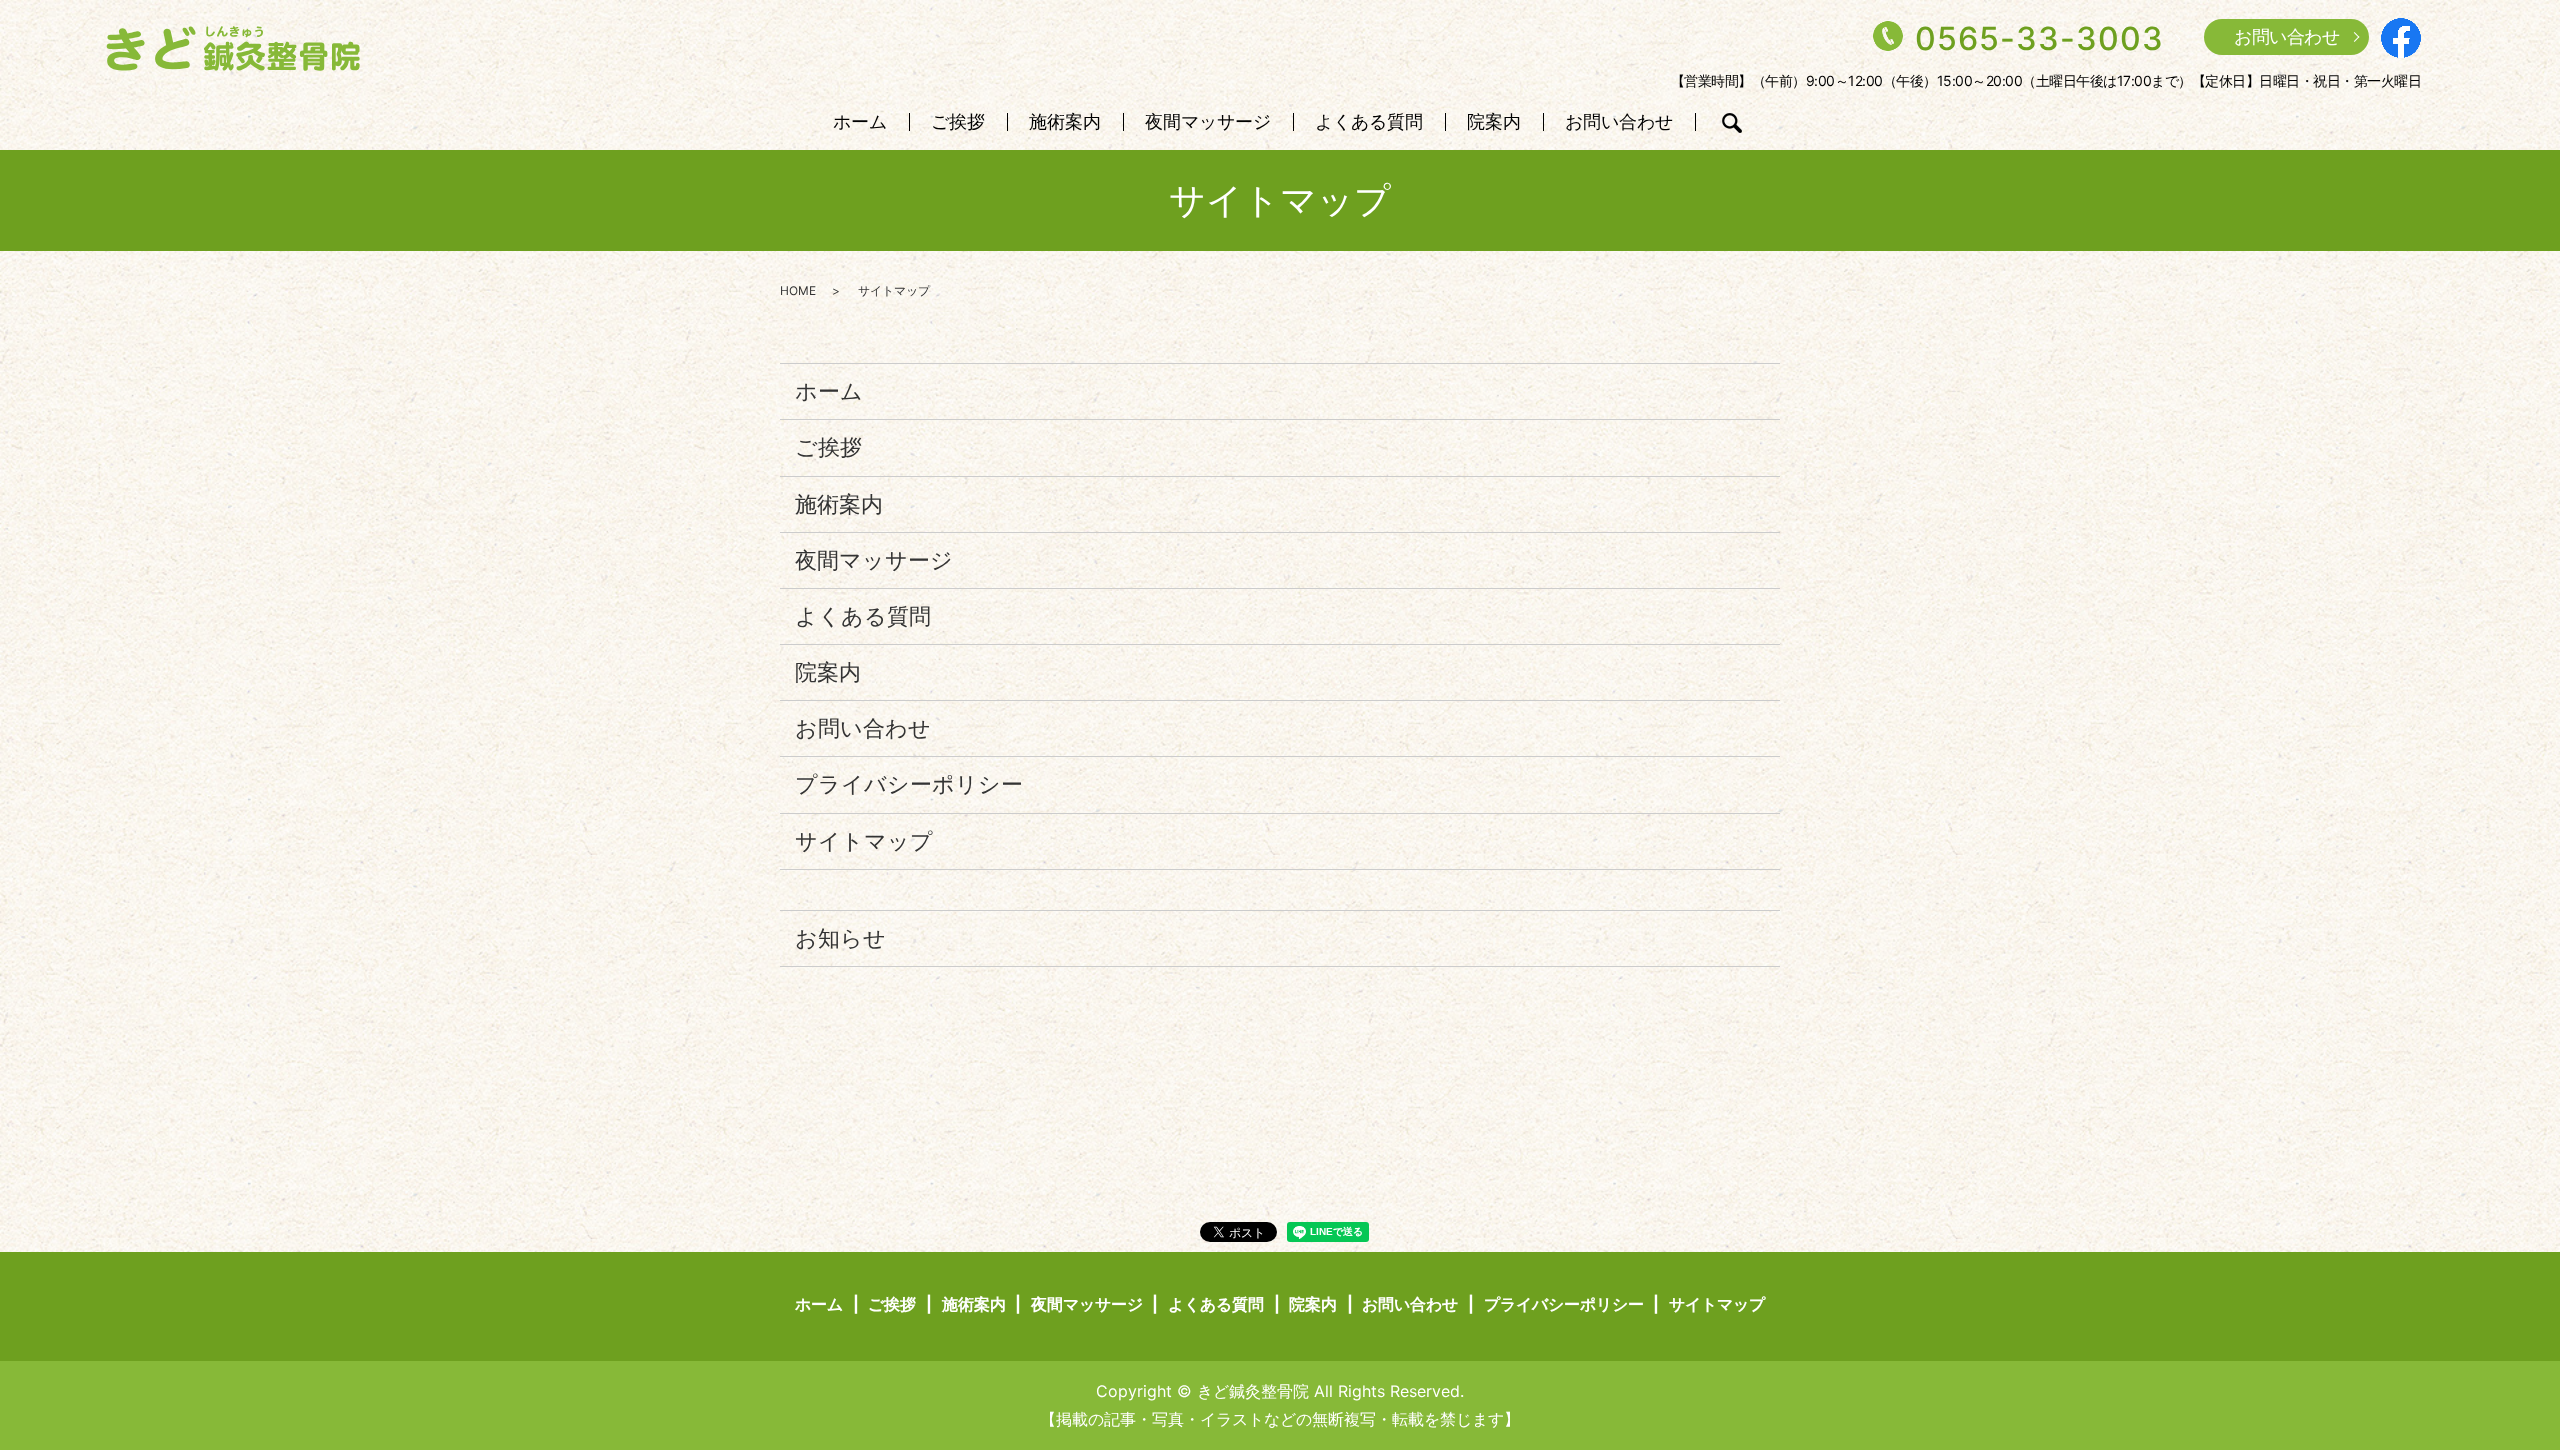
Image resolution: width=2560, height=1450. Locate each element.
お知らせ (840, 938)
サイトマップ (864, 841)
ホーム (860, 122)
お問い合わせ (2286, 36)
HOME (798, 290)
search (1732, 123)
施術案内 (1065, 122)
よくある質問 (1369, 122)
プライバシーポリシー (909, 784)
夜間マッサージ (1208, 122)
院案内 (1494, 122)
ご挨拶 (958, 122)
